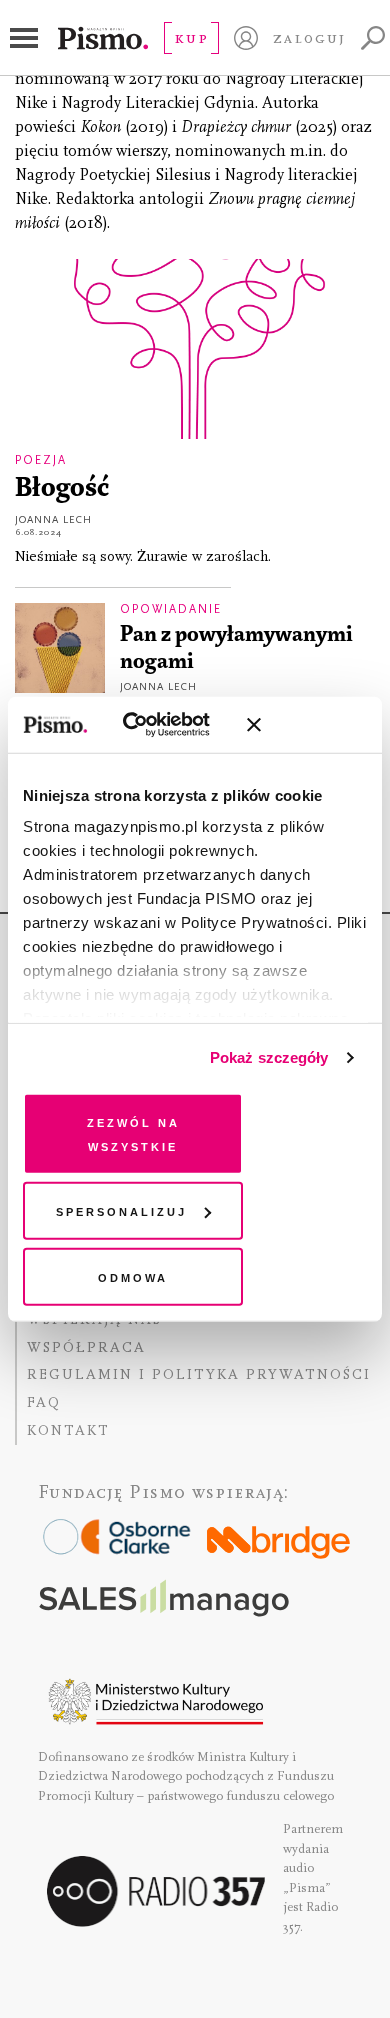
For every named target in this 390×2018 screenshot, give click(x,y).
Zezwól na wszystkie (133, 1132)
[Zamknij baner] (307, 725)
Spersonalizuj (121, 1210)
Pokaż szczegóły (269, 1057)
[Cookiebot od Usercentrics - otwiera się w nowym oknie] (149, 725)
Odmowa (133, 1275)
